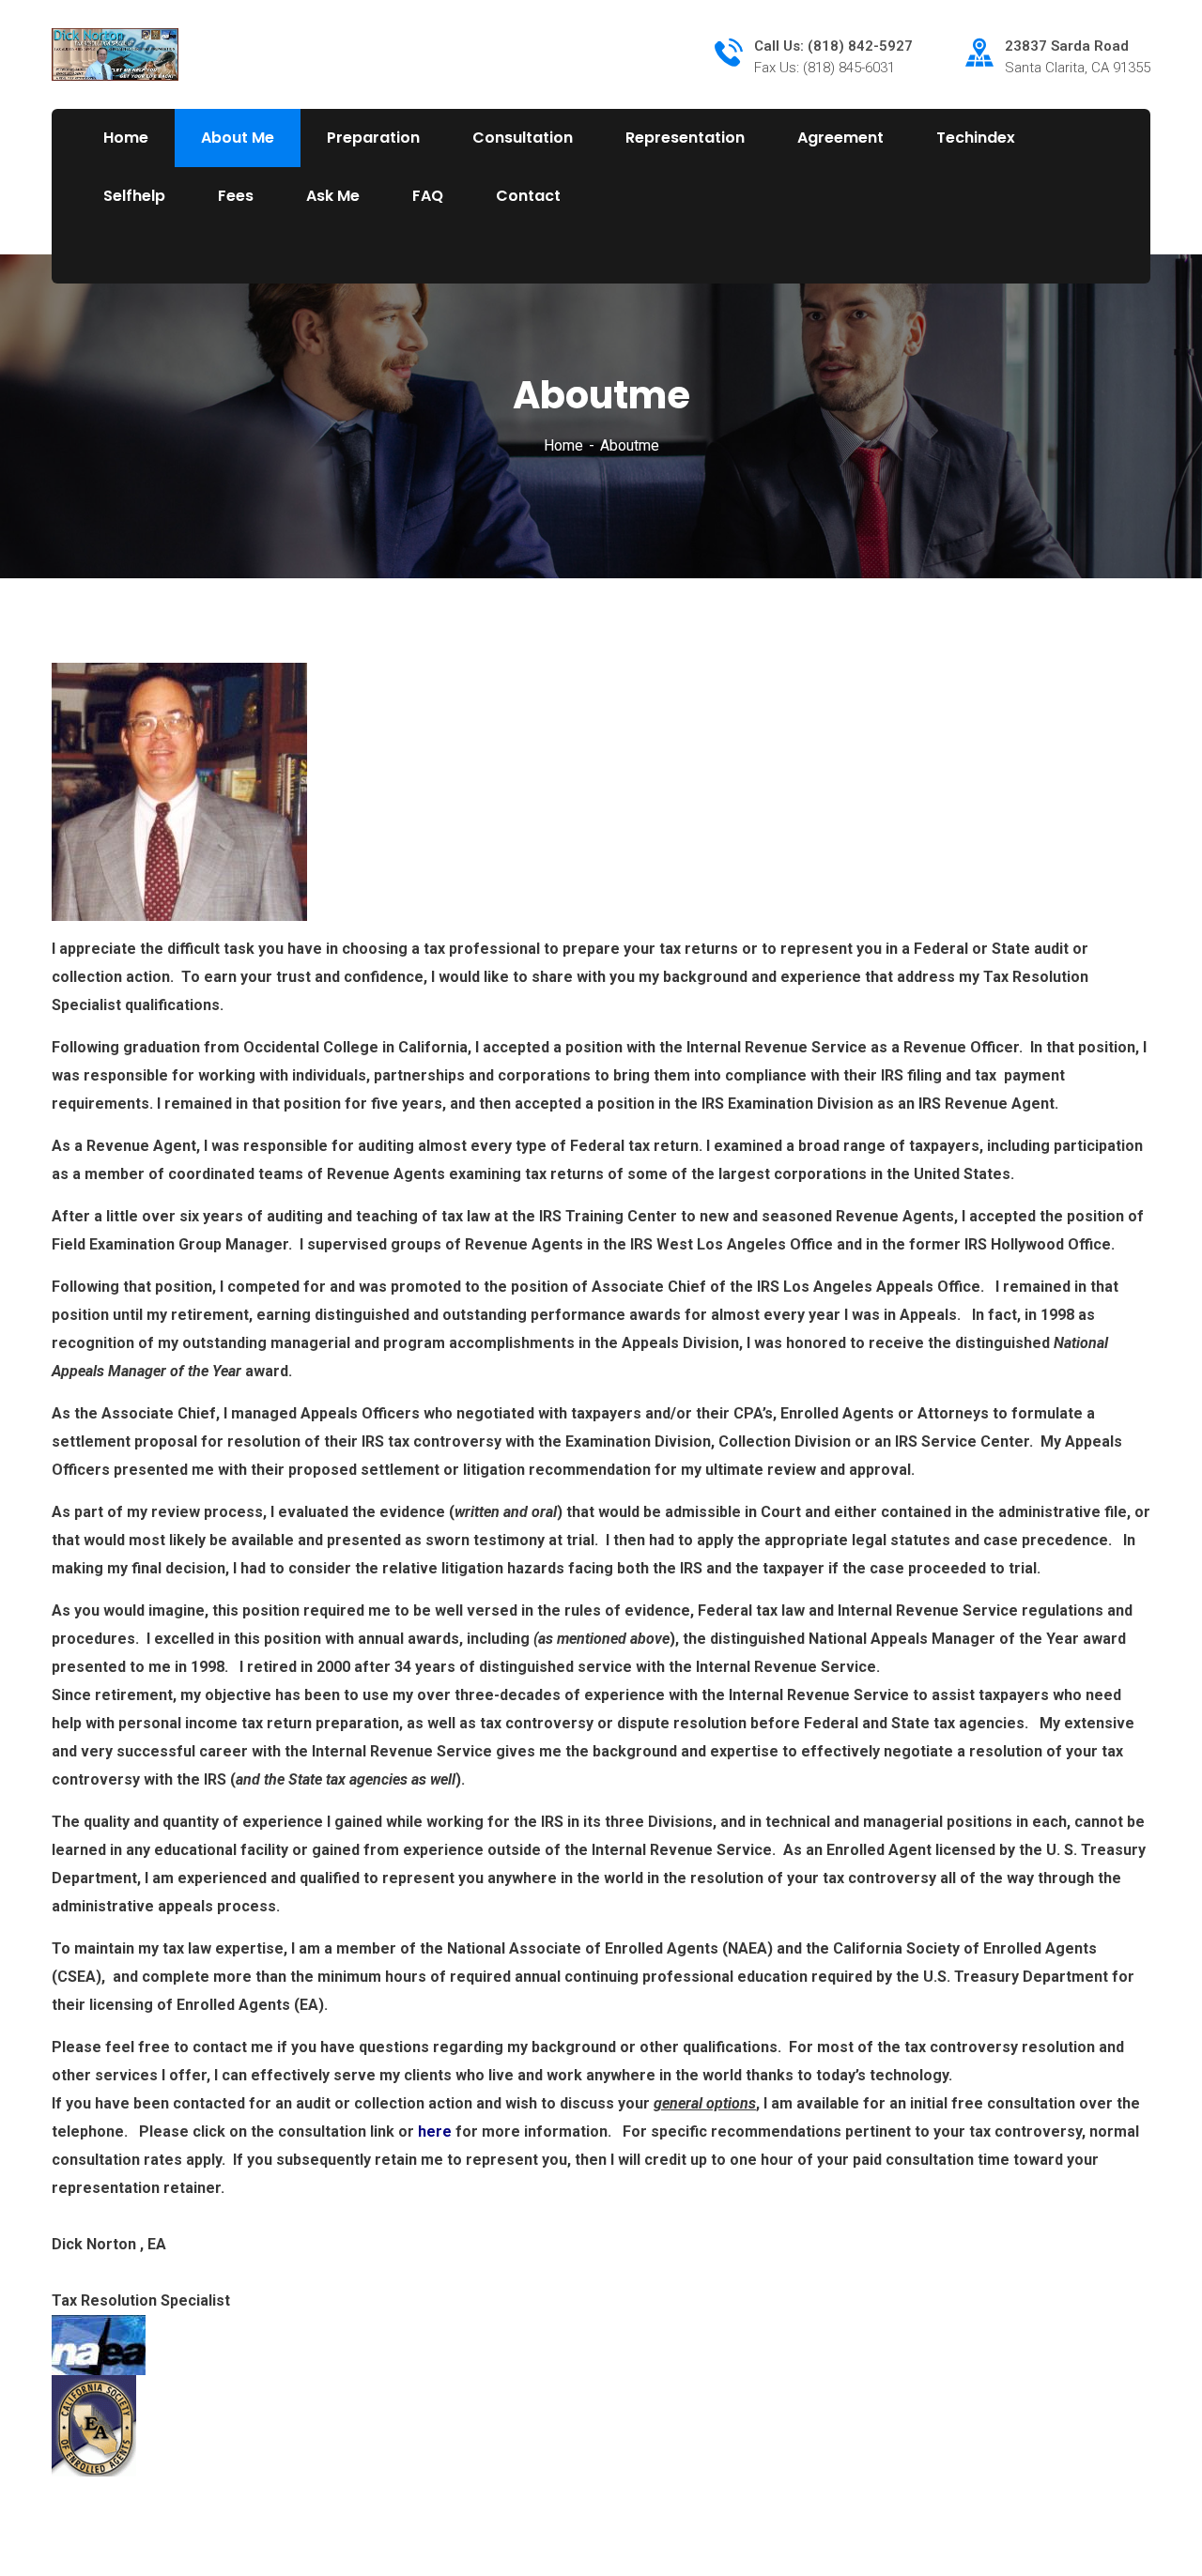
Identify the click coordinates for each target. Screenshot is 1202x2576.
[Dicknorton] (115, 53)
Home (563, 445)
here (435, 2131)
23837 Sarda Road (1067, 46)
